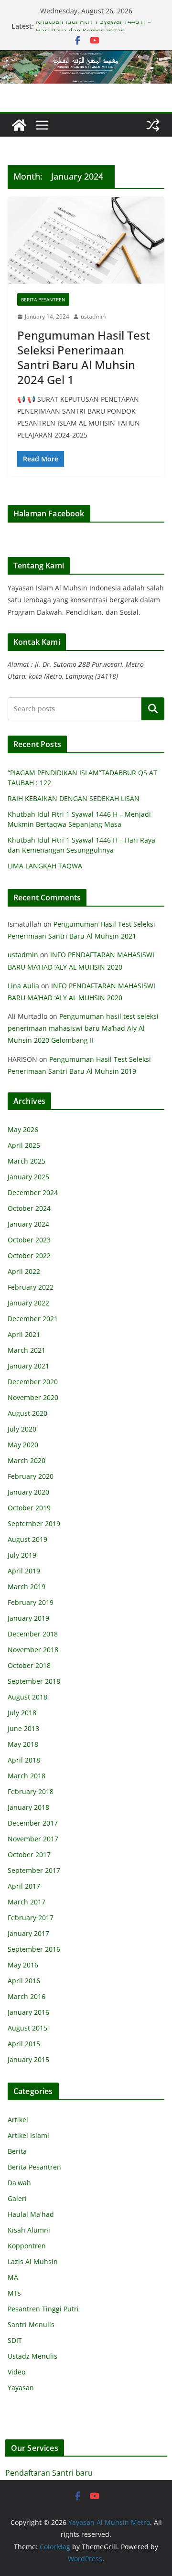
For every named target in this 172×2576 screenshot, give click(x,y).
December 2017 (33, 1823)
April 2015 (24, 2044)
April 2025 (24, 1145)
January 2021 (28, 1366)
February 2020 (31, 1476)
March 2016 (27, 1996)
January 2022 (28, 1303)
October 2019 (29, 1508)
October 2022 (29, 1256)
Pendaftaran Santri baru (49, 2473)
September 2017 (34, 1870)
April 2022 (24, 1271)
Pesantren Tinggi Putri (43, 2309)
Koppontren (27, 2246)
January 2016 (28, 2012)
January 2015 (28, 2059)
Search (153, 709)
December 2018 (33, 1634)
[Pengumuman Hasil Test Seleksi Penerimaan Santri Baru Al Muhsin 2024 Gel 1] (86, 240)
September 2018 (34, 1681)
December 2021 (33, 1319)
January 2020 (28, 1492)
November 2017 (33, 1839)
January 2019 (28, 1618)
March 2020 (27, 1460)
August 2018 (27, 1697)
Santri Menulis (31, 2325)
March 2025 (27, 1161)
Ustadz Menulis (32, 2356)
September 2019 (34, 1523)
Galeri (17, 2198)
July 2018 (22, 1713)
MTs (14, 2293)
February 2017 (31, 1918)
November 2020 (33, 1397)
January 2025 (28, 1177)
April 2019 (24, 1571)
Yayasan (21, 2388)
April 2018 (24, 1760)
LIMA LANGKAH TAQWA (45, 866)
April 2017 (24, 1886)
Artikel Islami (28, 2135)
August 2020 (27, 1413)
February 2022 (31, 1287)
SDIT (15, 2340)
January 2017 (28, 1933)
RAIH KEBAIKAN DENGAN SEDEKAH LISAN (74, 798)
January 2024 (28, 1224)
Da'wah (19, 2183)
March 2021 (27, 1350)
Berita (17, 2151)
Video (16, 2372)
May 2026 (23, 1129)
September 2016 (34, 1949)
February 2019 (31, 1602)
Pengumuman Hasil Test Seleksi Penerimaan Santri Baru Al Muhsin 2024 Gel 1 (84, 358)
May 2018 (23, 1744)
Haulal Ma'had (31, 2214)
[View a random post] (153, 125)
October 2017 (29, 1855)
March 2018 (27, 1776)
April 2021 (24, 1334)
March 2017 (27, 1902)
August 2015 (27, 2028)
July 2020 (22, 1429)
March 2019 (27, 1587)
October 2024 (29, 1208)
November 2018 (33, 1650)
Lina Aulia (23, 986)
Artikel (18, 2120)
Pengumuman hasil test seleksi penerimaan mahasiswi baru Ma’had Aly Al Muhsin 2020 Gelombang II (83, 1028)
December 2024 (33, 1192)
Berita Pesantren (43, 299)
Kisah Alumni (29, 2230)
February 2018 (31, 1791)
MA (13, 2277)
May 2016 (23, 1965)
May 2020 (23, 1445)
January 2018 (28, 1807)
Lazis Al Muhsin (33, 2261)
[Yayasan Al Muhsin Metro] (86, 57)
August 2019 (27, 1539)
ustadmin (93, 316)
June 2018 (23, 1728)
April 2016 (24, 1981)
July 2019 (22, 1555)
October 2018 (29, 1665)
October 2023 (29, 1240)
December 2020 (33, 1382)
